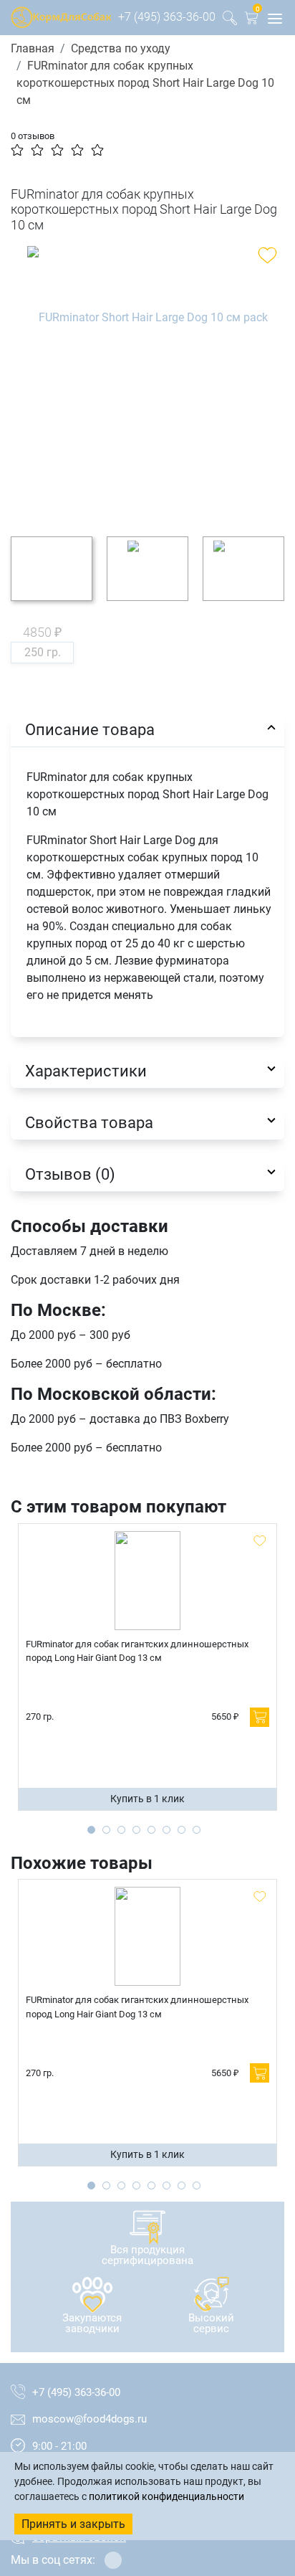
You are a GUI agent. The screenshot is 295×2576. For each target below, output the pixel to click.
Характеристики (86, 1071)
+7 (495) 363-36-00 (167, 17)
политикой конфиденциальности (166, 2496)
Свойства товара (89, 1122)
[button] (251, 20)
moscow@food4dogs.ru (90, 2419)
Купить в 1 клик (147, 1799)
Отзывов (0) (70, 1174)
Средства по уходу (121, 48)
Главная (33, 48)
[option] (147, 380)
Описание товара (90, 729)
